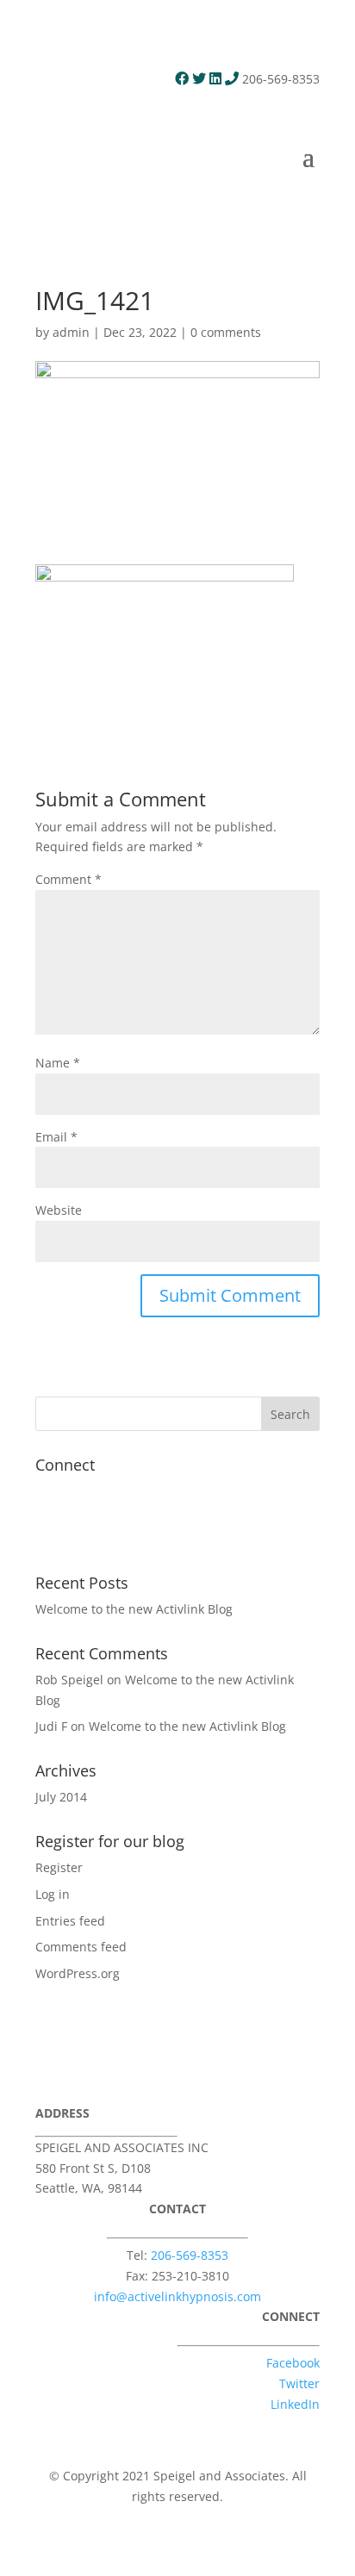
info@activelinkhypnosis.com (177, 2296)
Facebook (293, 2363)
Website (59, 1210)
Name (58, 1063)
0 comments (226, 332)
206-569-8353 (190, 2255)
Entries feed (70, 1921)
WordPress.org (78, 1973)
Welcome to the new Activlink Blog (134, 1609)
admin (71, 332)
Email (56, 1137)
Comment (69, 879)
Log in (53, 1894)
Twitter (299, 2383)
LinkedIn (295, 2404)
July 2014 (61, 1797)
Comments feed (81, 1947)
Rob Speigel (69, 1680)
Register (59, 1867)
